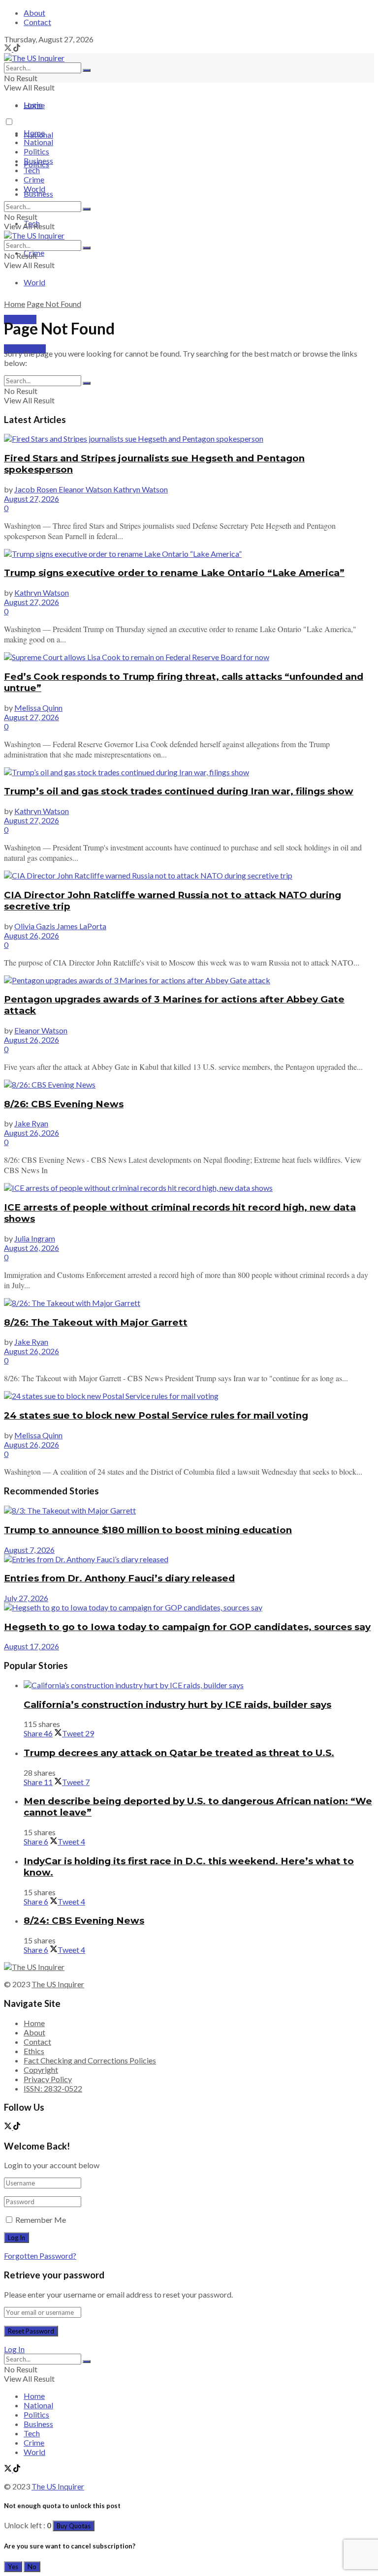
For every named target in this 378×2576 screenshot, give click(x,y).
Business (38, 194)
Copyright (41, 2070)
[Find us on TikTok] (17, 48)
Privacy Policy (48, 2079)
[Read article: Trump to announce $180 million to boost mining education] (189, 1510)
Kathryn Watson (42, 592)
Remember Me (41, 2220)
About (34, 13)
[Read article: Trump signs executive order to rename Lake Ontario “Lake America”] (189, 554)
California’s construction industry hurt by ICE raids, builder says (177, 1705)
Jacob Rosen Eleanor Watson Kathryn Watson (91, 489)
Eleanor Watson (41, 1030)
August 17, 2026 (31, 1646)
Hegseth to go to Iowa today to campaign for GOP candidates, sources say (187, 1627)
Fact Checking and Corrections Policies (90, 2060)
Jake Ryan (31, 1123)
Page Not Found (54, 304)
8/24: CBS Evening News (84, 1921)
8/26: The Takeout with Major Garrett (96, 1322)
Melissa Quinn (38, 708)
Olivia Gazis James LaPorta (60, 926)
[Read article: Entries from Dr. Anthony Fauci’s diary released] (189, 1559)
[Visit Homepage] (34, 58)
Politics (36, 151)
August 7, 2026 (29, 1550)
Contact (37, 22)
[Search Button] (87, 70)
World (34, 282)
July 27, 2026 (26, 1598)
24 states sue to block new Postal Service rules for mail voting (156, 1415)
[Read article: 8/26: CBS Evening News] (189, 1084)
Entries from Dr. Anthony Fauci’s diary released (119, 1578)
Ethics (34, 2051)
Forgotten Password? (40, 2256)
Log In (14, 2349)
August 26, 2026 (31, 935)
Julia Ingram (35, 1238)
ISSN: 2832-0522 (53, 2088)
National (38, 142)
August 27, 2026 (31, 499)
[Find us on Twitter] (9, 48)
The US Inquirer (58, 1984)
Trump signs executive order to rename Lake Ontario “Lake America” (174, 573)
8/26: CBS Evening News (64, 1104)
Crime (34, 179)
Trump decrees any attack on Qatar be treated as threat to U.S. (179, 1753)
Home (34, 105)
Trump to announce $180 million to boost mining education (148, 1530)
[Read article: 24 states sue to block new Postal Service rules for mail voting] (189, 1396)
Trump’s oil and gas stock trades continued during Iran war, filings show (179, 791)
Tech (32, 170)
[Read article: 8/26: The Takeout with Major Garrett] (189, 1303)
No (32, 2567)
